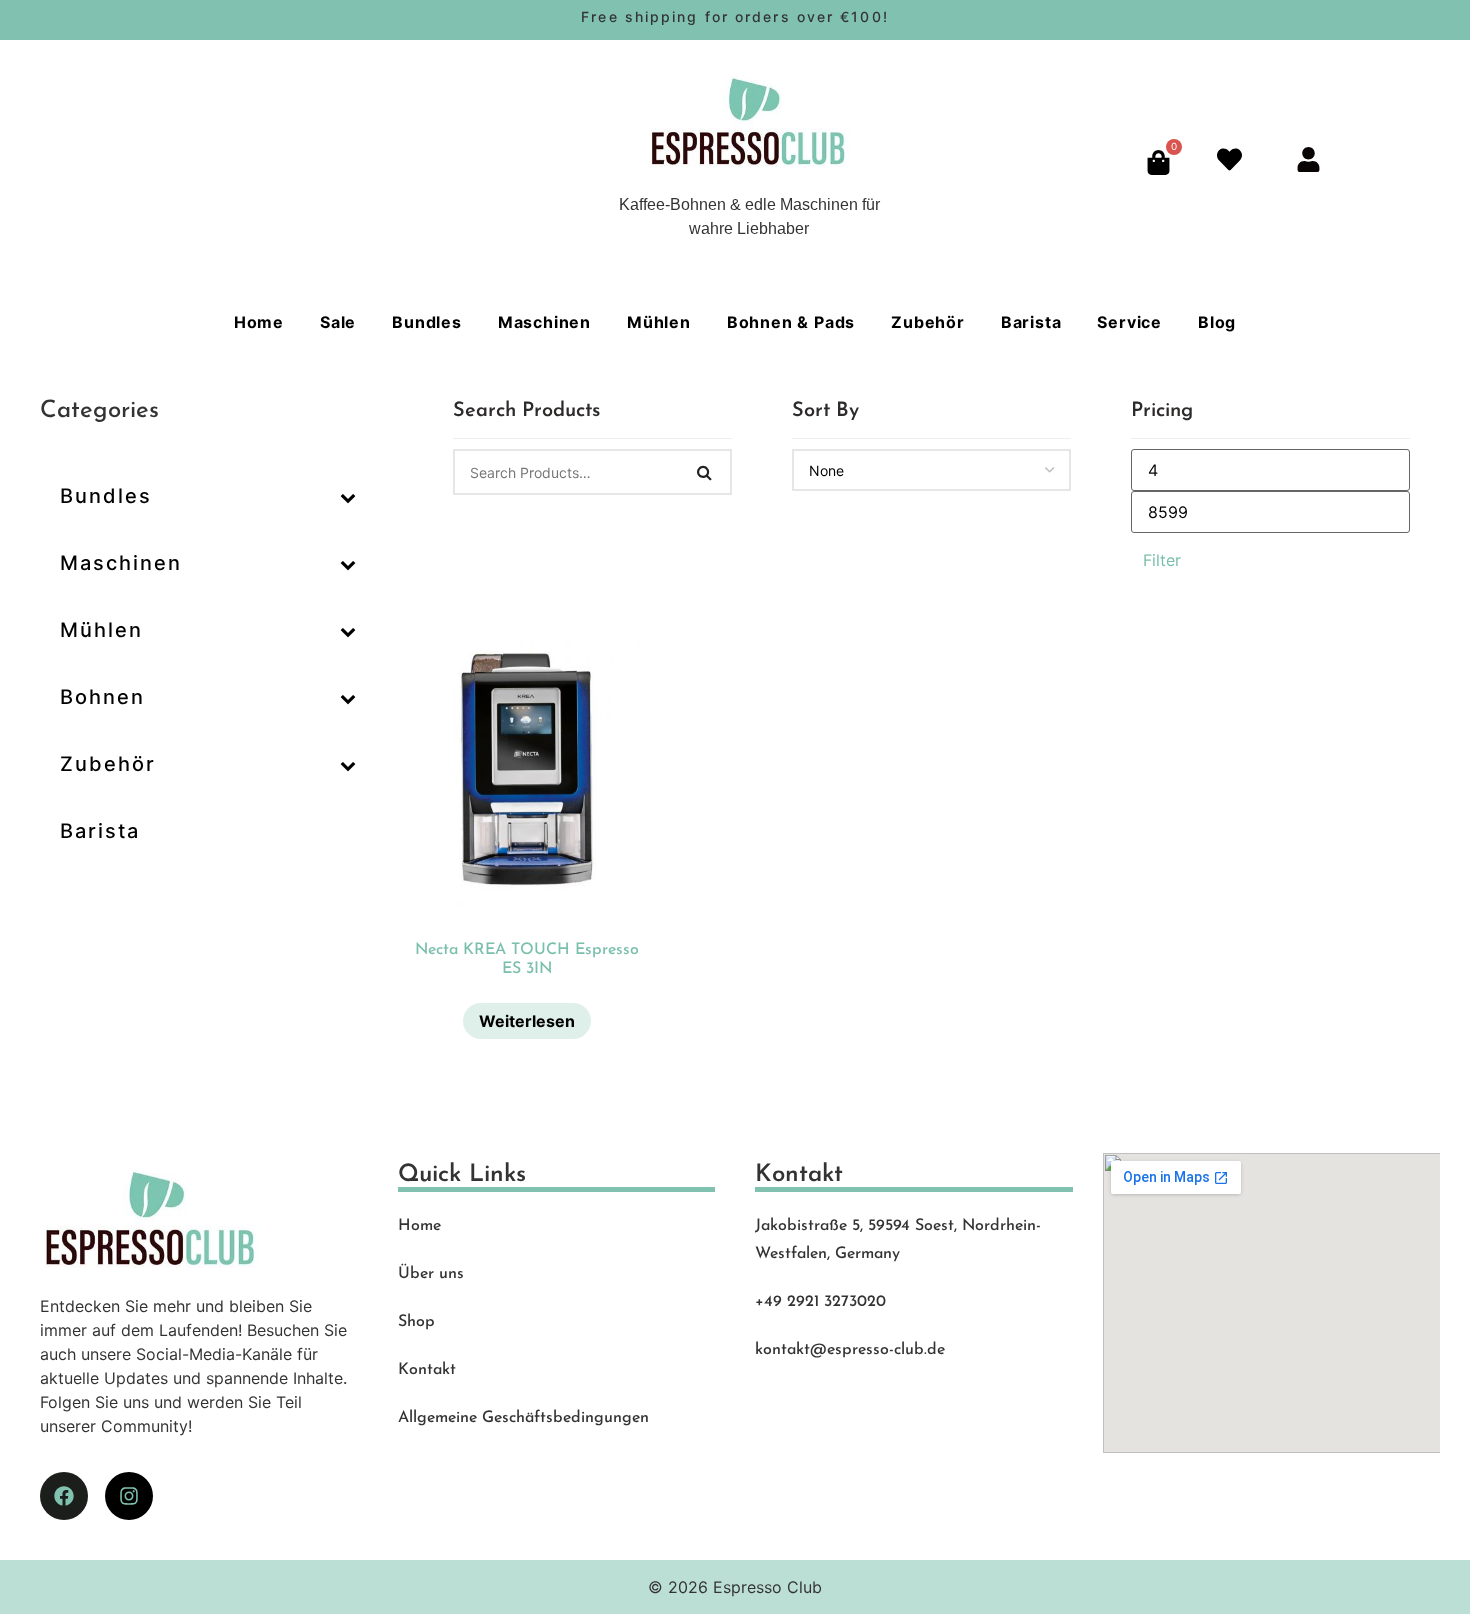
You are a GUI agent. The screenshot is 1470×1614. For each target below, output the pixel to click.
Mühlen (659, 322)
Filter (1162, 560)
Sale (338, 322)
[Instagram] (129, 1496)
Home (259, 322)
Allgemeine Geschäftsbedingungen (523, 1418)
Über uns (431, 1274)
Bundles (427, 322)
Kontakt (427, 1370)
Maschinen (544, 322)
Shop (416, 1322)
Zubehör (928, 322)
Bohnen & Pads (791, 322)
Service (1129, 322)
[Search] (705, 472)
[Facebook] (64, 1496)
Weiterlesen (527, 1021)
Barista (1031, 322)
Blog (1217, 322)
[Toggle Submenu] (348, 496)
